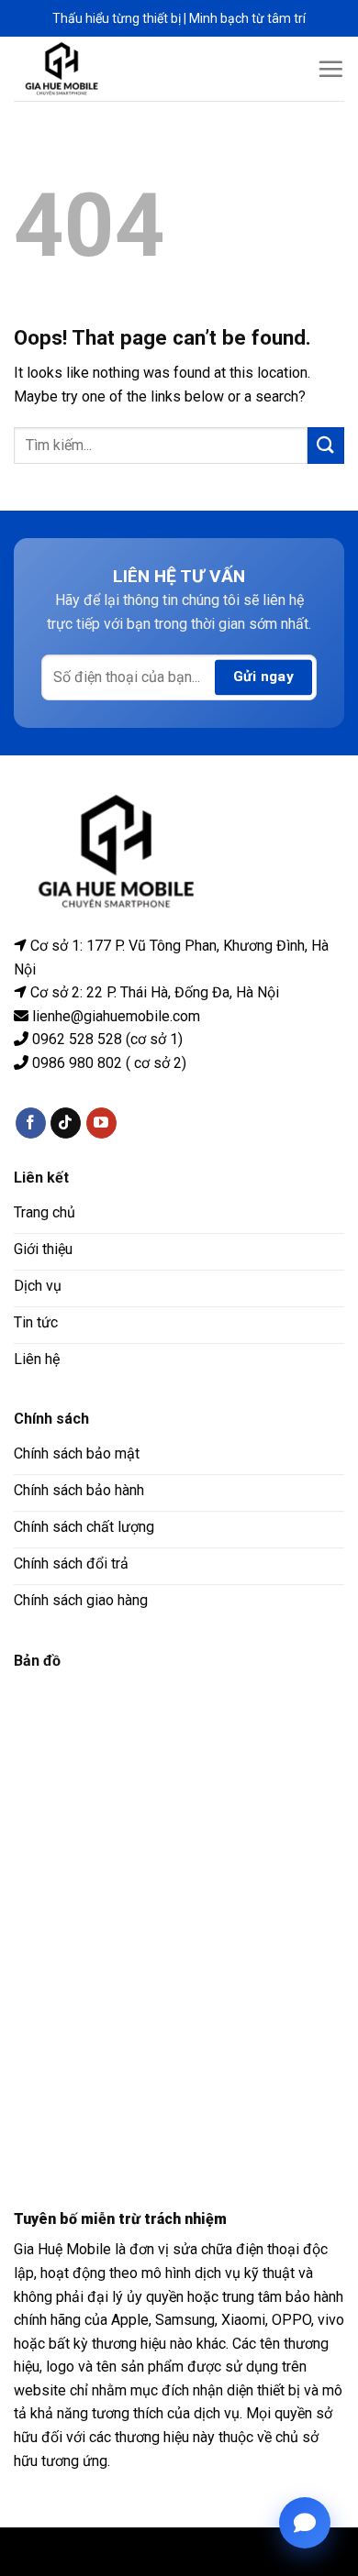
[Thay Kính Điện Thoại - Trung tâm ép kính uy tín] (76, 69)
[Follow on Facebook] (31, 1123)
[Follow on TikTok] (66, 1123)
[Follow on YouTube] (101, 1123)
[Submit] (326, 445)
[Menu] (330, 69)
